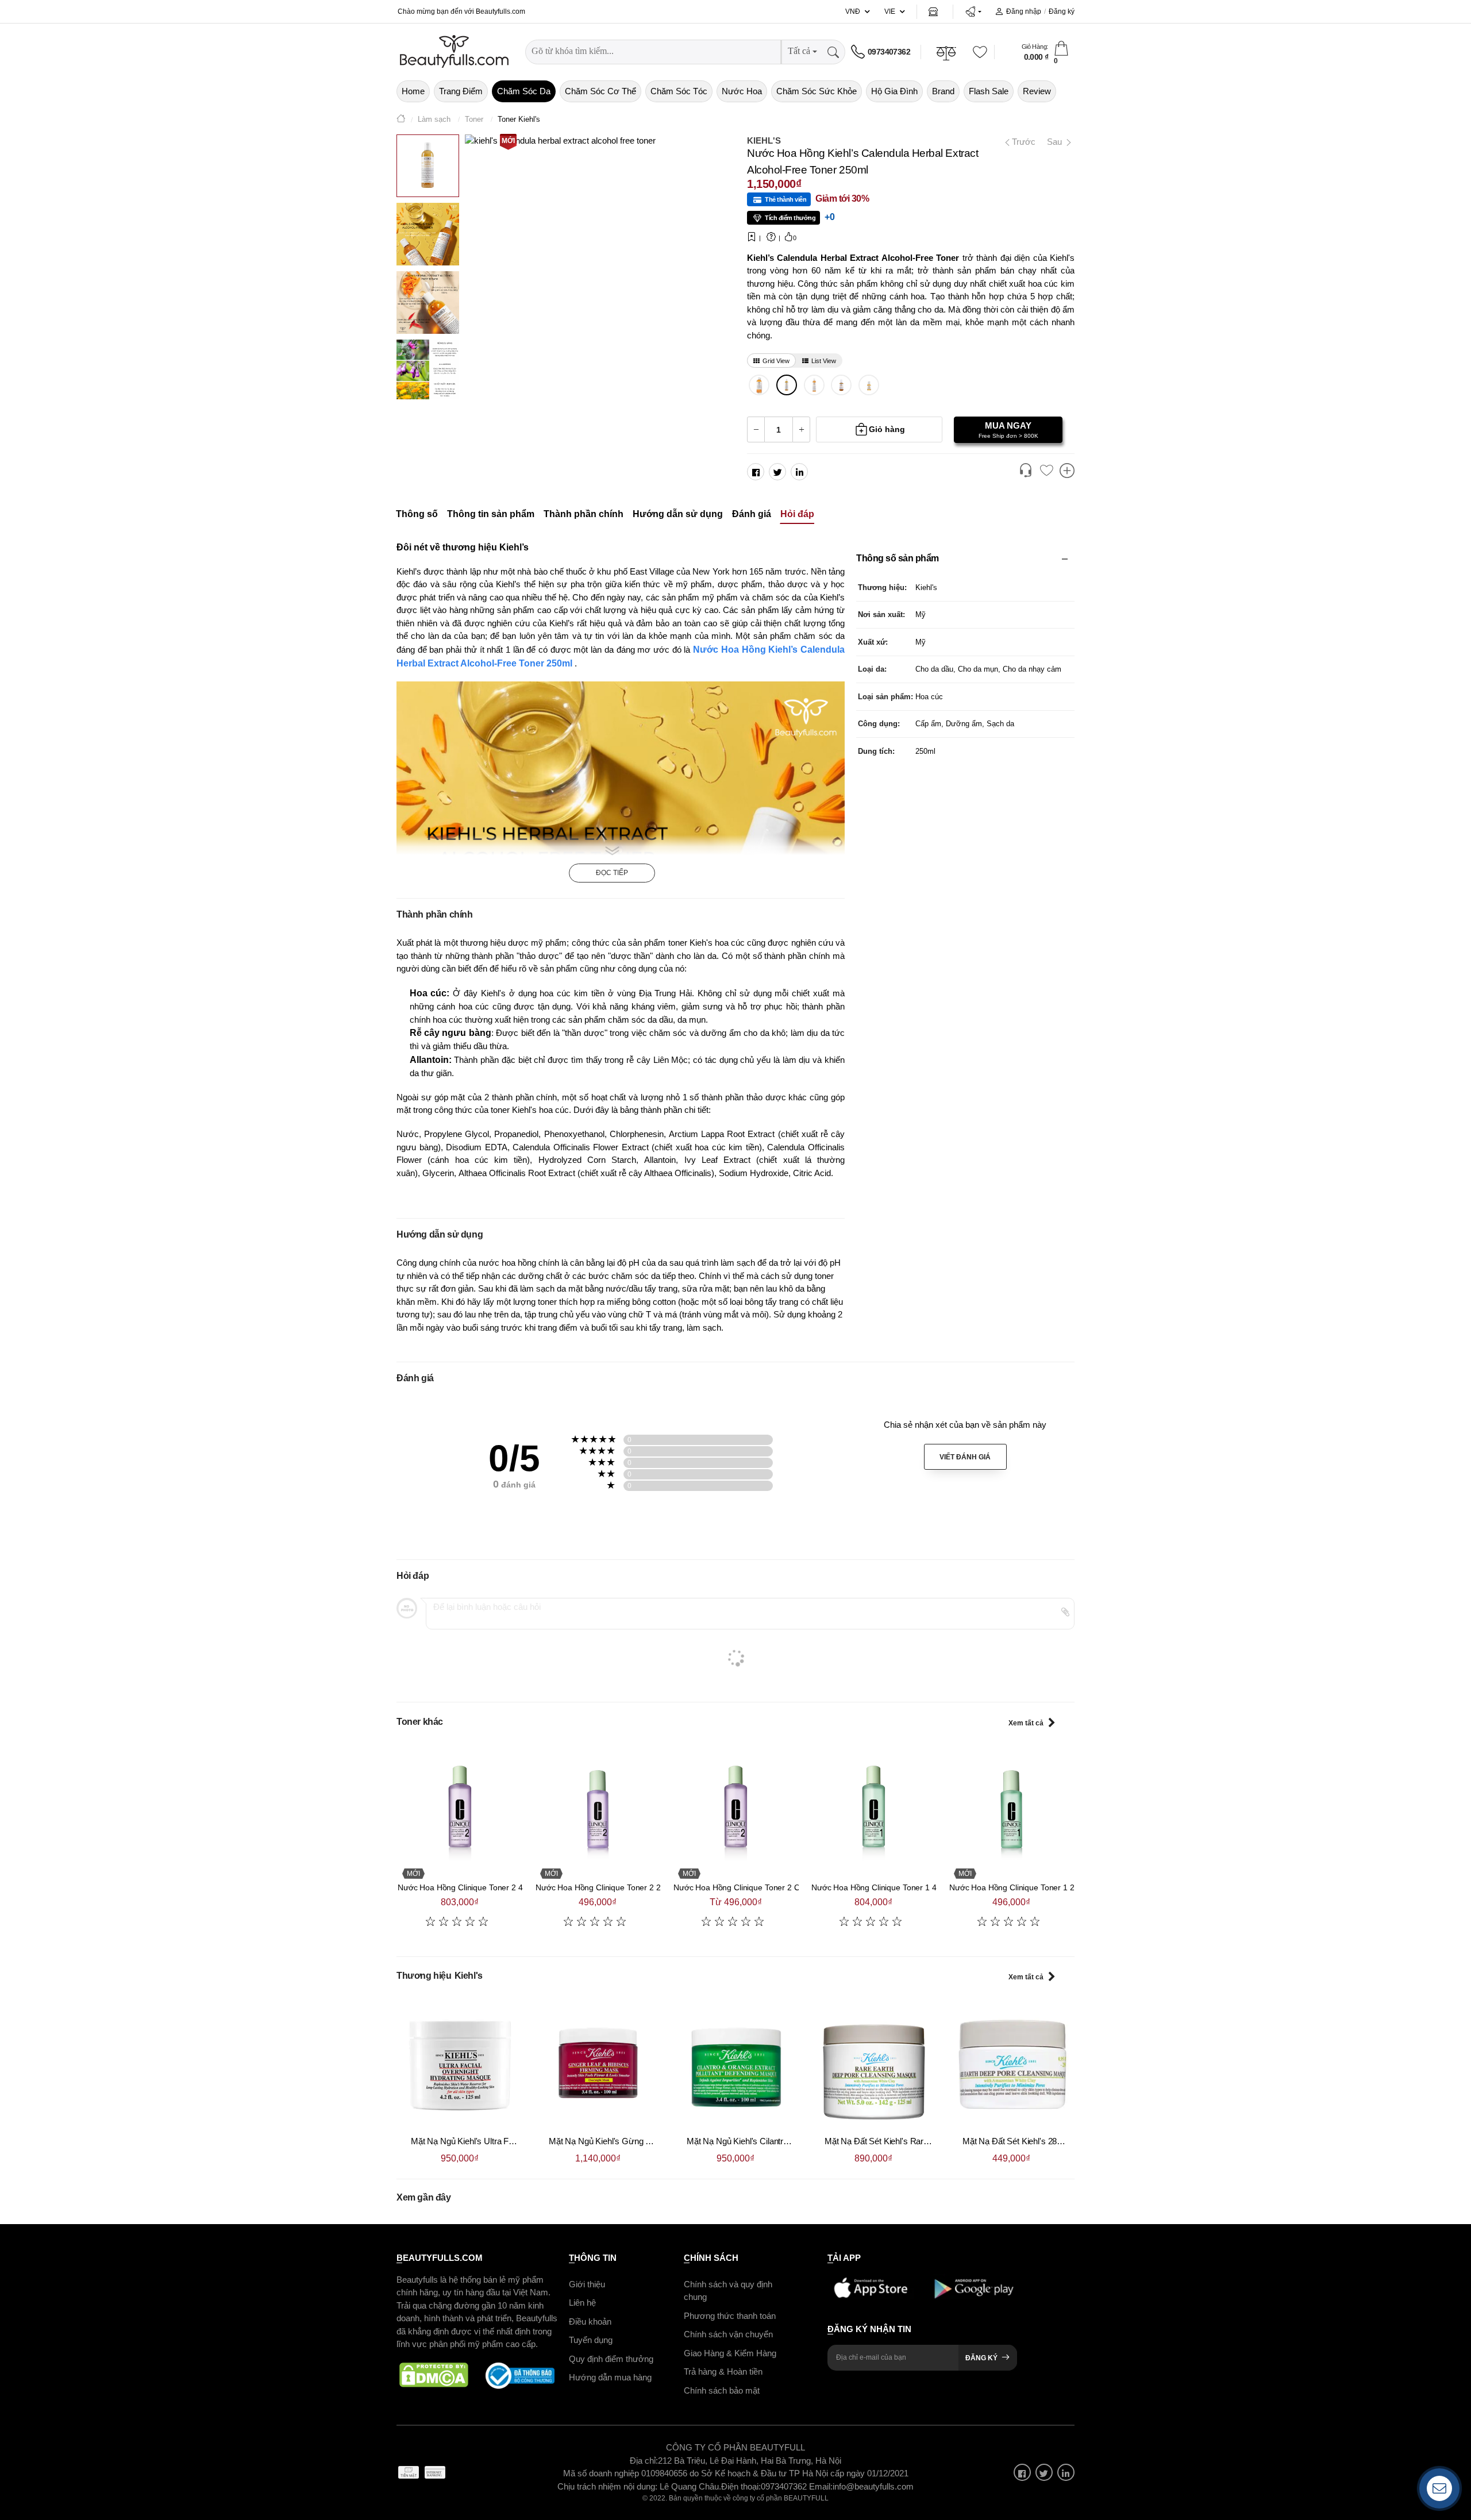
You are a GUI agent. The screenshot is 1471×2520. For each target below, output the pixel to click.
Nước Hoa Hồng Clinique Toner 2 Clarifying (750, 1887)
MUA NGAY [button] (1008, 430)
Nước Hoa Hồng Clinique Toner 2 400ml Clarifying (486, 1887)
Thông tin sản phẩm (491, 514)
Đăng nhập (1024, 11)
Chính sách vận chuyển (728, 2334)
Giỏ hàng (887, 429)
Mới (508, 141)
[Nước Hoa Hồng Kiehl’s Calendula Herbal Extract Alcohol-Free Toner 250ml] (787, 385)
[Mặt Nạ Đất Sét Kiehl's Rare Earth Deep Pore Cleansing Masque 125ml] (873, 2064)
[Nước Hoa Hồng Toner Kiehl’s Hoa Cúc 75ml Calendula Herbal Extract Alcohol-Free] (842, 385)
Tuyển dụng (591, 2340)
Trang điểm (461, 91)
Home (413, 91)
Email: (821, 2486)
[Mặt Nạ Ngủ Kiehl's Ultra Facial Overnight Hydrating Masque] (460, 2064)
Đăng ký (1062, 11)
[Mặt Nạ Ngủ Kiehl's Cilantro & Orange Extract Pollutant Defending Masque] (735, 2064)
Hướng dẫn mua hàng (610, 2377)
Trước (1019, 142)
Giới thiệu (587, 2284)
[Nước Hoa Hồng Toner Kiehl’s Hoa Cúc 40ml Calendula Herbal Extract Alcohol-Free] (869, 385)
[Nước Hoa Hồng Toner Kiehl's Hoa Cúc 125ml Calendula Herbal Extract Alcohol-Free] (814, 385)
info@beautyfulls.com (873, 2486)
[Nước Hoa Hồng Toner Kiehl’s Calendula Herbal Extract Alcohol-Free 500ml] (759, 385)
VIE (890, 11)
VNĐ (853, 11)
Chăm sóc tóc (679, 91)
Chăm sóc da (524, 91)
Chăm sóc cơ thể (600, 91)
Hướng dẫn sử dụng (678, 514)
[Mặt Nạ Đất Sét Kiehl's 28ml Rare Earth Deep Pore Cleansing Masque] (1011, 2064)
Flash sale (989, 91)
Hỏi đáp (797, 514)
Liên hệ (582, 2303)
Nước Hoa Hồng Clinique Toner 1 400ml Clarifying (900, 1887)
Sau (1056, 142)
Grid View (776, 361)
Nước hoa (742, 91)
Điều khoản (590, 2321)
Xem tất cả (1026, 1723)
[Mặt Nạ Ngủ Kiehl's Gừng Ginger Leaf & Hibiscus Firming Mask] (598, 2064)
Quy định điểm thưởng (611, 2358)
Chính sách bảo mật (722, 2390)
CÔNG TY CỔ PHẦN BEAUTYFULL (735, 2447)
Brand (943, 91)
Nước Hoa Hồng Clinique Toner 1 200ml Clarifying (1038, 1887)
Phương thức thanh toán (730, 2315)
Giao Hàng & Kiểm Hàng (730, 2353)
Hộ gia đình (894, 91)
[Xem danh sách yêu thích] (1046, 471)
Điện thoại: (741, 2486)
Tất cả (799, 51)
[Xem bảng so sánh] (1067, 472)
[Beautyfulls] (401, 120)
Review (1037, 91)
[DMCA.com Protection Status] (434, 2375)
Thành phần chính (584, 514)
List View (824, 361)
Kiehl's (764, 140)
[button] (973, 11)
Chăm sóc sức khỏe (817, 91)
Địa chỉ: (644, 2460)
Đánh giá (752, 514)
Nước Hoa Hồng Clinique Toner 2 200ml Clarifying (624, 1887)
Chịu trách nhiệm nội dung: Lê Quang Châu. (639, 2486)
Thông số (417, 514)
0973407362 (889, 52)
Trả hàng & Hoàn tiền (723, 2371)
